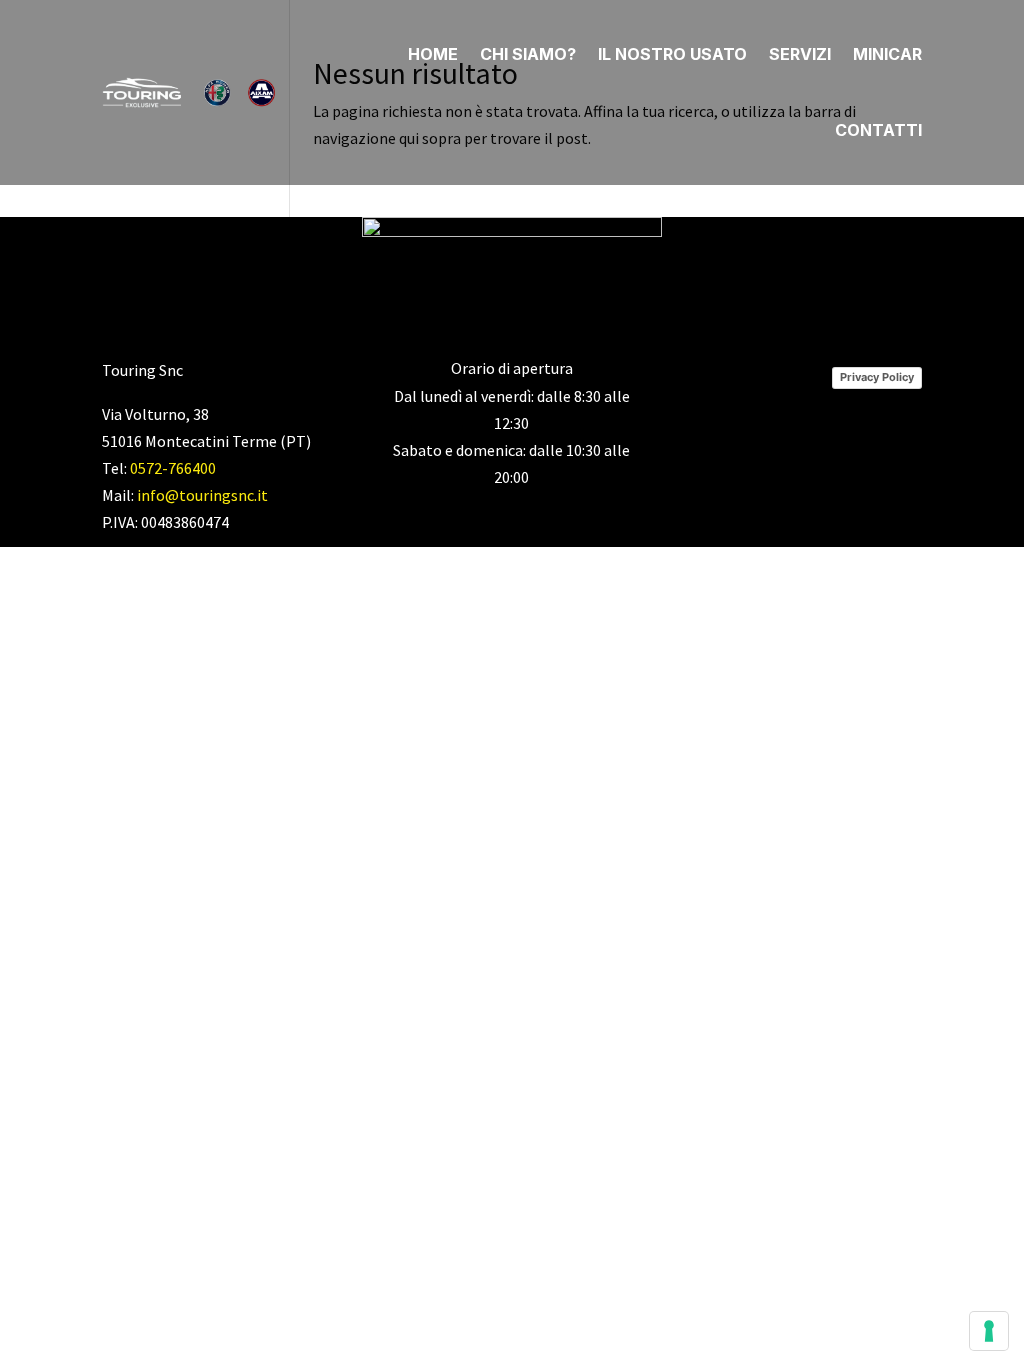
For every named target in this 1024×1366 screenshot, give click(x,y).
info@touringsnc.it (202, 495)
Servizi (800, 54)
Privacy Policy (877, 377)
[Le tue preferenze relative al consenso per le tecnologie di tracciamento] (989, 1331)
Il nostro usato (672, 54)
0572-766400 (173, 468)
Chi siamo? (528, 54)
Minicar (887, 54)
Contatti (878, 130)
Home (433, 54)
